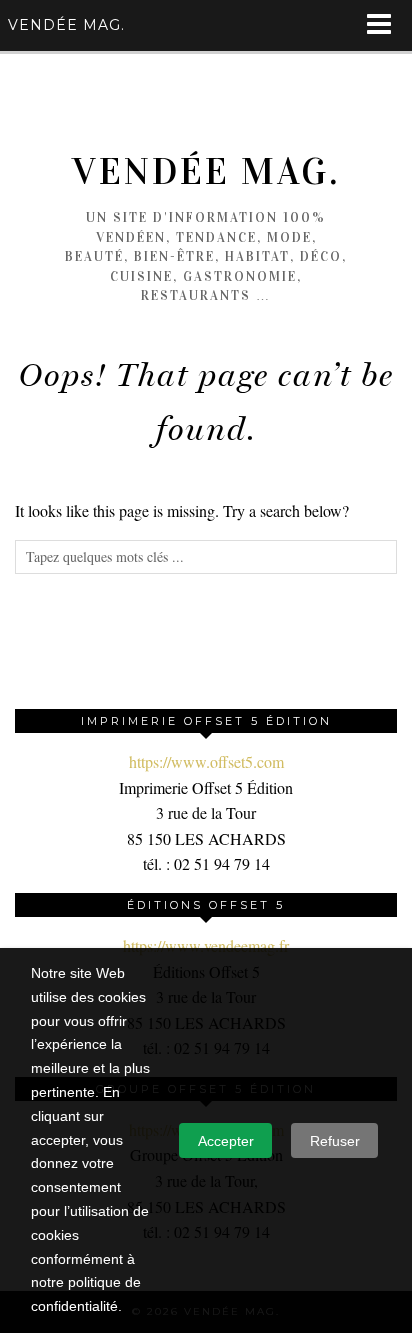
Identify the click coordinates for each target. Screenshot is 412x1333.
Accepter (226, 1141)
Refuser (335, 1141)
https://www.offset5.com (206, 761)
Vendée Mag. (206, 171)
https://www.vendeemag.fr (206, 945)
